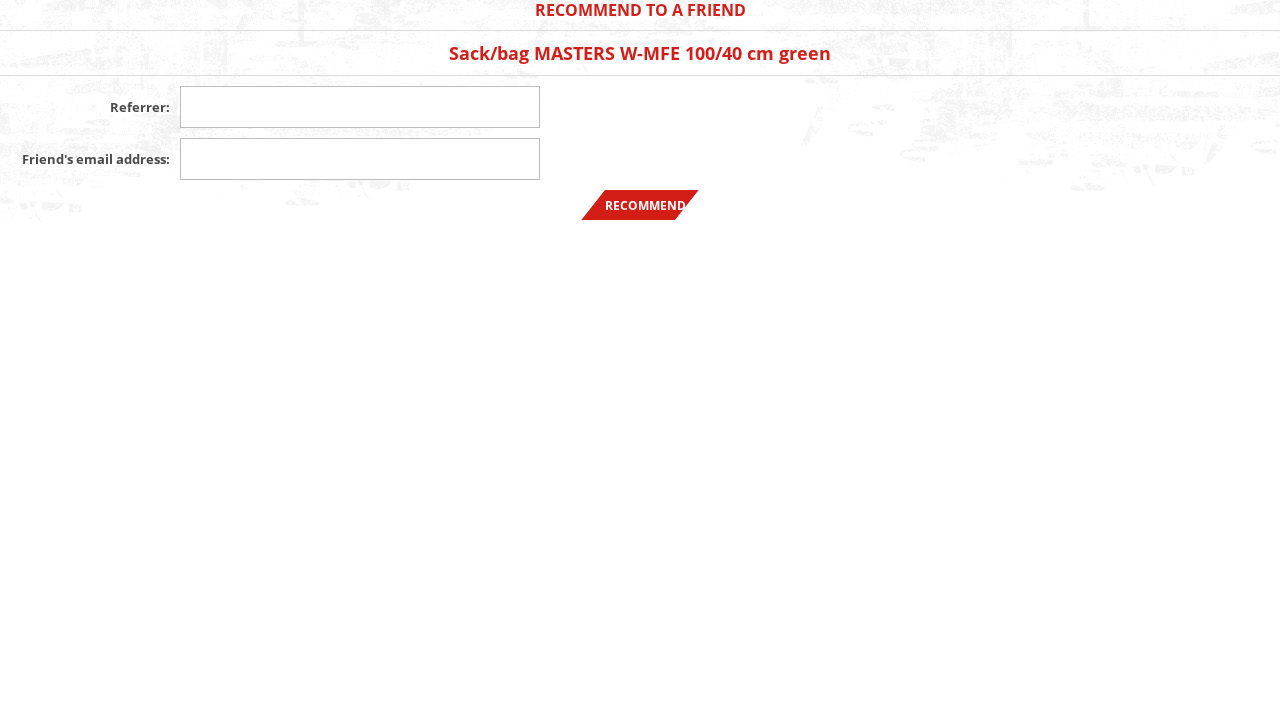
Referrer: (140, 107)
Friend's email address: (96, 159)
